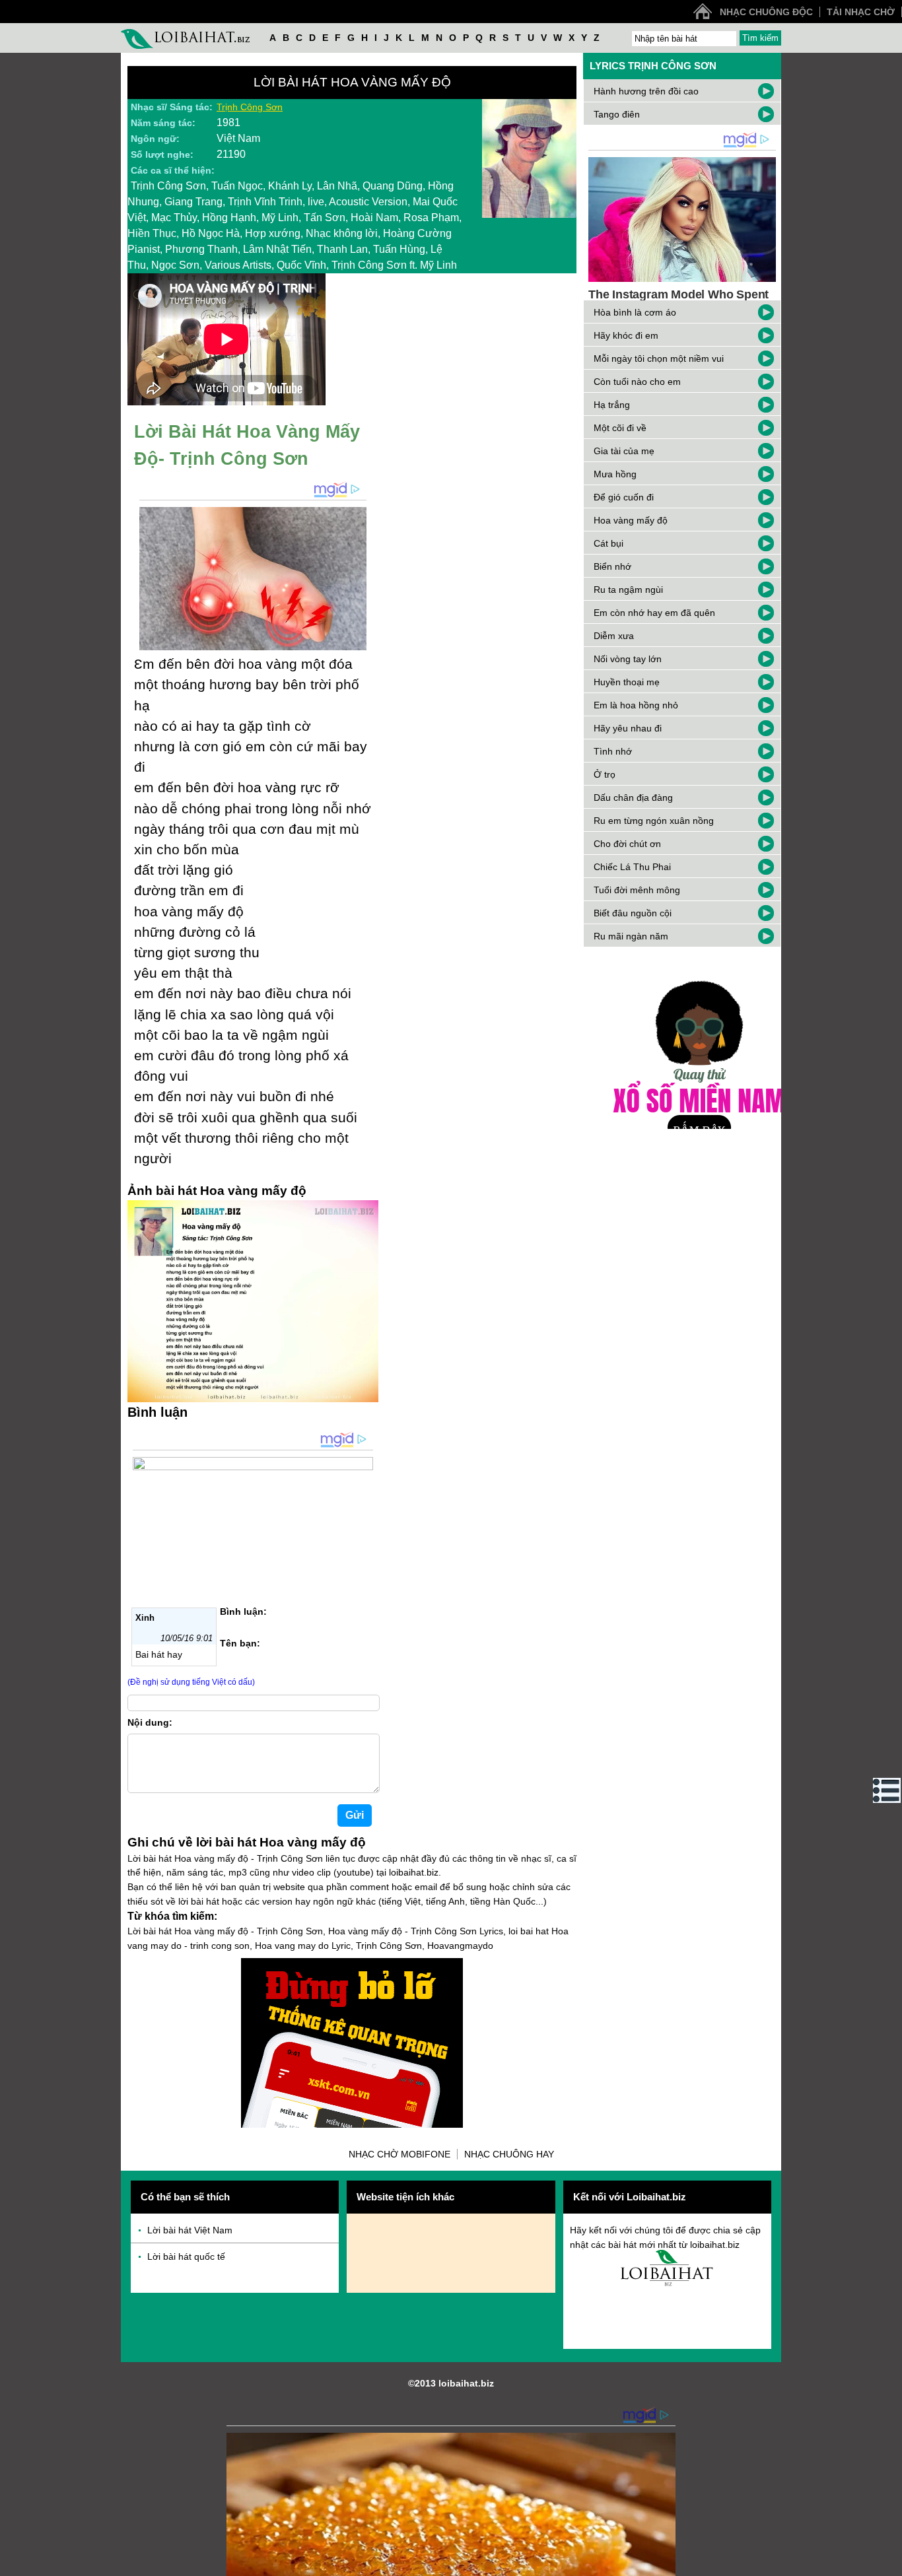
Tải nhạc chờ (861, 12)
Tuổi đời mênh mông (637, 890)
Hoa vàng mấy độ (631, 520)
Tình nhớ (613, 751)
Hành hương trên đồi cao (646, 91)
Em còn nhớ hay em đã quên (654, 613)
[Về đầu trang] (889, 2563)
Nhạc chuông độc (766, 12)
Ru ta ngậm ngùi (628, 590)
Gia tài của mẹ (624, 451)
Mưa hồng (615, 474)
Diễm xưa (614, 636)
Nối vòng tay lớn (628, 659)
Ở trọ (605, 774)
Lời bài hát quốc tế (186, 2256)
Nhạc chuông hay (509, 2154)
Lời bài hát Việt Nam (190, 2230)
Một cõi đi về (620, 428)
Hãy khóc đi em (626, 335)
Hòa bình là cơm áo (635, 312)
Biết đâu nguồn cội (633, 913)
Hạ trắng (612, 405)
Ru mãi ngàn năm (631, 936)
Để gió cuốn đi (624, 497)
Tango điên (617, 114)
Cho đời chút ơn (627, 844)
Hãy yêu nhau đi (628, 728)
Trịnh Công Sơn (250, 107)
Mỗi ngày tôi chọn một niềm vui (659, 358)
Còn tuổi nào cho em (637, 382)
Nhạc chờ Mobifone (399, 2154)
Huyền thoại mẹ (627, 682)
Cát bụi (608, 543)
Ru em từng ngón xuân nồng (654, 821)
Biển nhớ (612, 566)
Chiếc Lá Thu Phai (632, 867)
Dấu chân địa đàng (633, 797)
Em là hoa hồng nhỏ (636, 705)
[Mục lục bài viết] (887, 1790)
